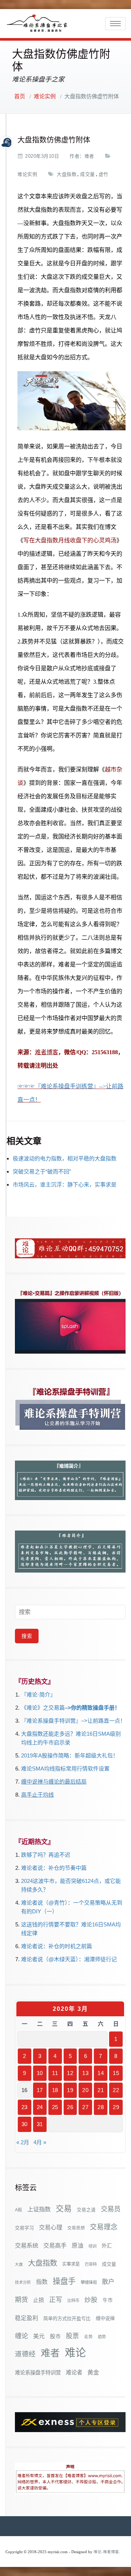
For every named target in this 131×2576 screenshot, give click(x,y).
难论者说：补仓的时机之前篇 (57, 1946)
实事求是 (71, 2264)
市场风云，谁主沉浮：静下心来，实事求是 (65, 1185)
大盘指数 (67, 174)
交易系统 (27, 2245)
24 (40, 2107)
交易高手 (55, 2245)
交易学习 (24, 2228)
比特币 (73, 2300)
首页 (20, 96)
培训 (92, 2246)
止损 (39, 2300)
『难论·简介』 (38, 1695)
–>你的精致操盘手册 (90, 1708)
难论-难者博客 (106, 2552)
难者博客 (47, 1052)
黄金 (93, 2372)
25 (55, 2107)
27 (85, 2107)
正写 (56, 2300)
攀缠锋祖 (89, 2282)
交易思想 (76, 2228)
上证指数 (39, 2209)
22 (116, 2090)
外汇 (107, 2246)
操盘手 (64, 2281)
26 (70, 2107)
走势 (88, 2337)
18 (55, 2090)
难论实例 (45, 96)
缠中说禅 (105, 2318)
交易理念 (104, 2227)
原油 (78, 2245)
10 (40, 2073)
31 (40, 2124)
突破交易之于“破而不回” (42, 1171)
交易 (64, 2209)
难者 (89, 156)
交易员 (111, 2209)
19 (70, 2090)
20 (85, 2090)
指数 (42, 2282)
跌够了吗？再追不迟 (46, 1855)
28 (101, 2107)
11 (55, 2073)
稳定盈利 (27, 2318)
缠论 (21, 2336)
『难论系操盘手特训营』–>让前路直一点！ (73, 1721)
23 (25, 2107)
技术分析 (23, 2282)
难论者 (74, 2372)
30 (25, 2124)
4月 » (40, 2142)
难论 (75, 2353)
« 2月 (23, 2142)
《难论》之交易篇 (43, 1708)
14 (101, 2073)
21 (101, 2090)
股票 (72, 2336)
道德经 (25, 2354)
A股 (19, 2210)
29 (116, 2107)
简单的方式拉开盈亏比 (67, 2318)
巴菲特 (91, 2264)
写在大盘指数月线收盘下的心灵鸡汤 (70, 540)
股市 (55, 2336)
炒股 (91, 2300)
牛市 (108, 2300)
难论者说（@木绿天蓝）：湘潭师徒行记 (69, 1959)
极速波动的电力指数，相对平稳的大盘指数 (65, 1158)
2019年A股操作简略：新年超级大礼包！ (70, 1755)
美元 (39, 2336)
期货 (21, 2300)
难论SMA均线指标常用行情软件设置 (65, 1769)
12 (70, 2073)
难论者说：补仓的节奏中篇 (54, 1868)
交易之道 (86, 2210)
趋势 (102, 2337)
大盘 (19, 2264)
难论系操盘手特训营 (38, 2373)
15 (116, 2073)
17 (40, 2090)
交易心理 (51, 2227)
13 (85, 2073)
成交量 (88, 174)
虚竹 (104, 174)
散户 (108, 2282)
